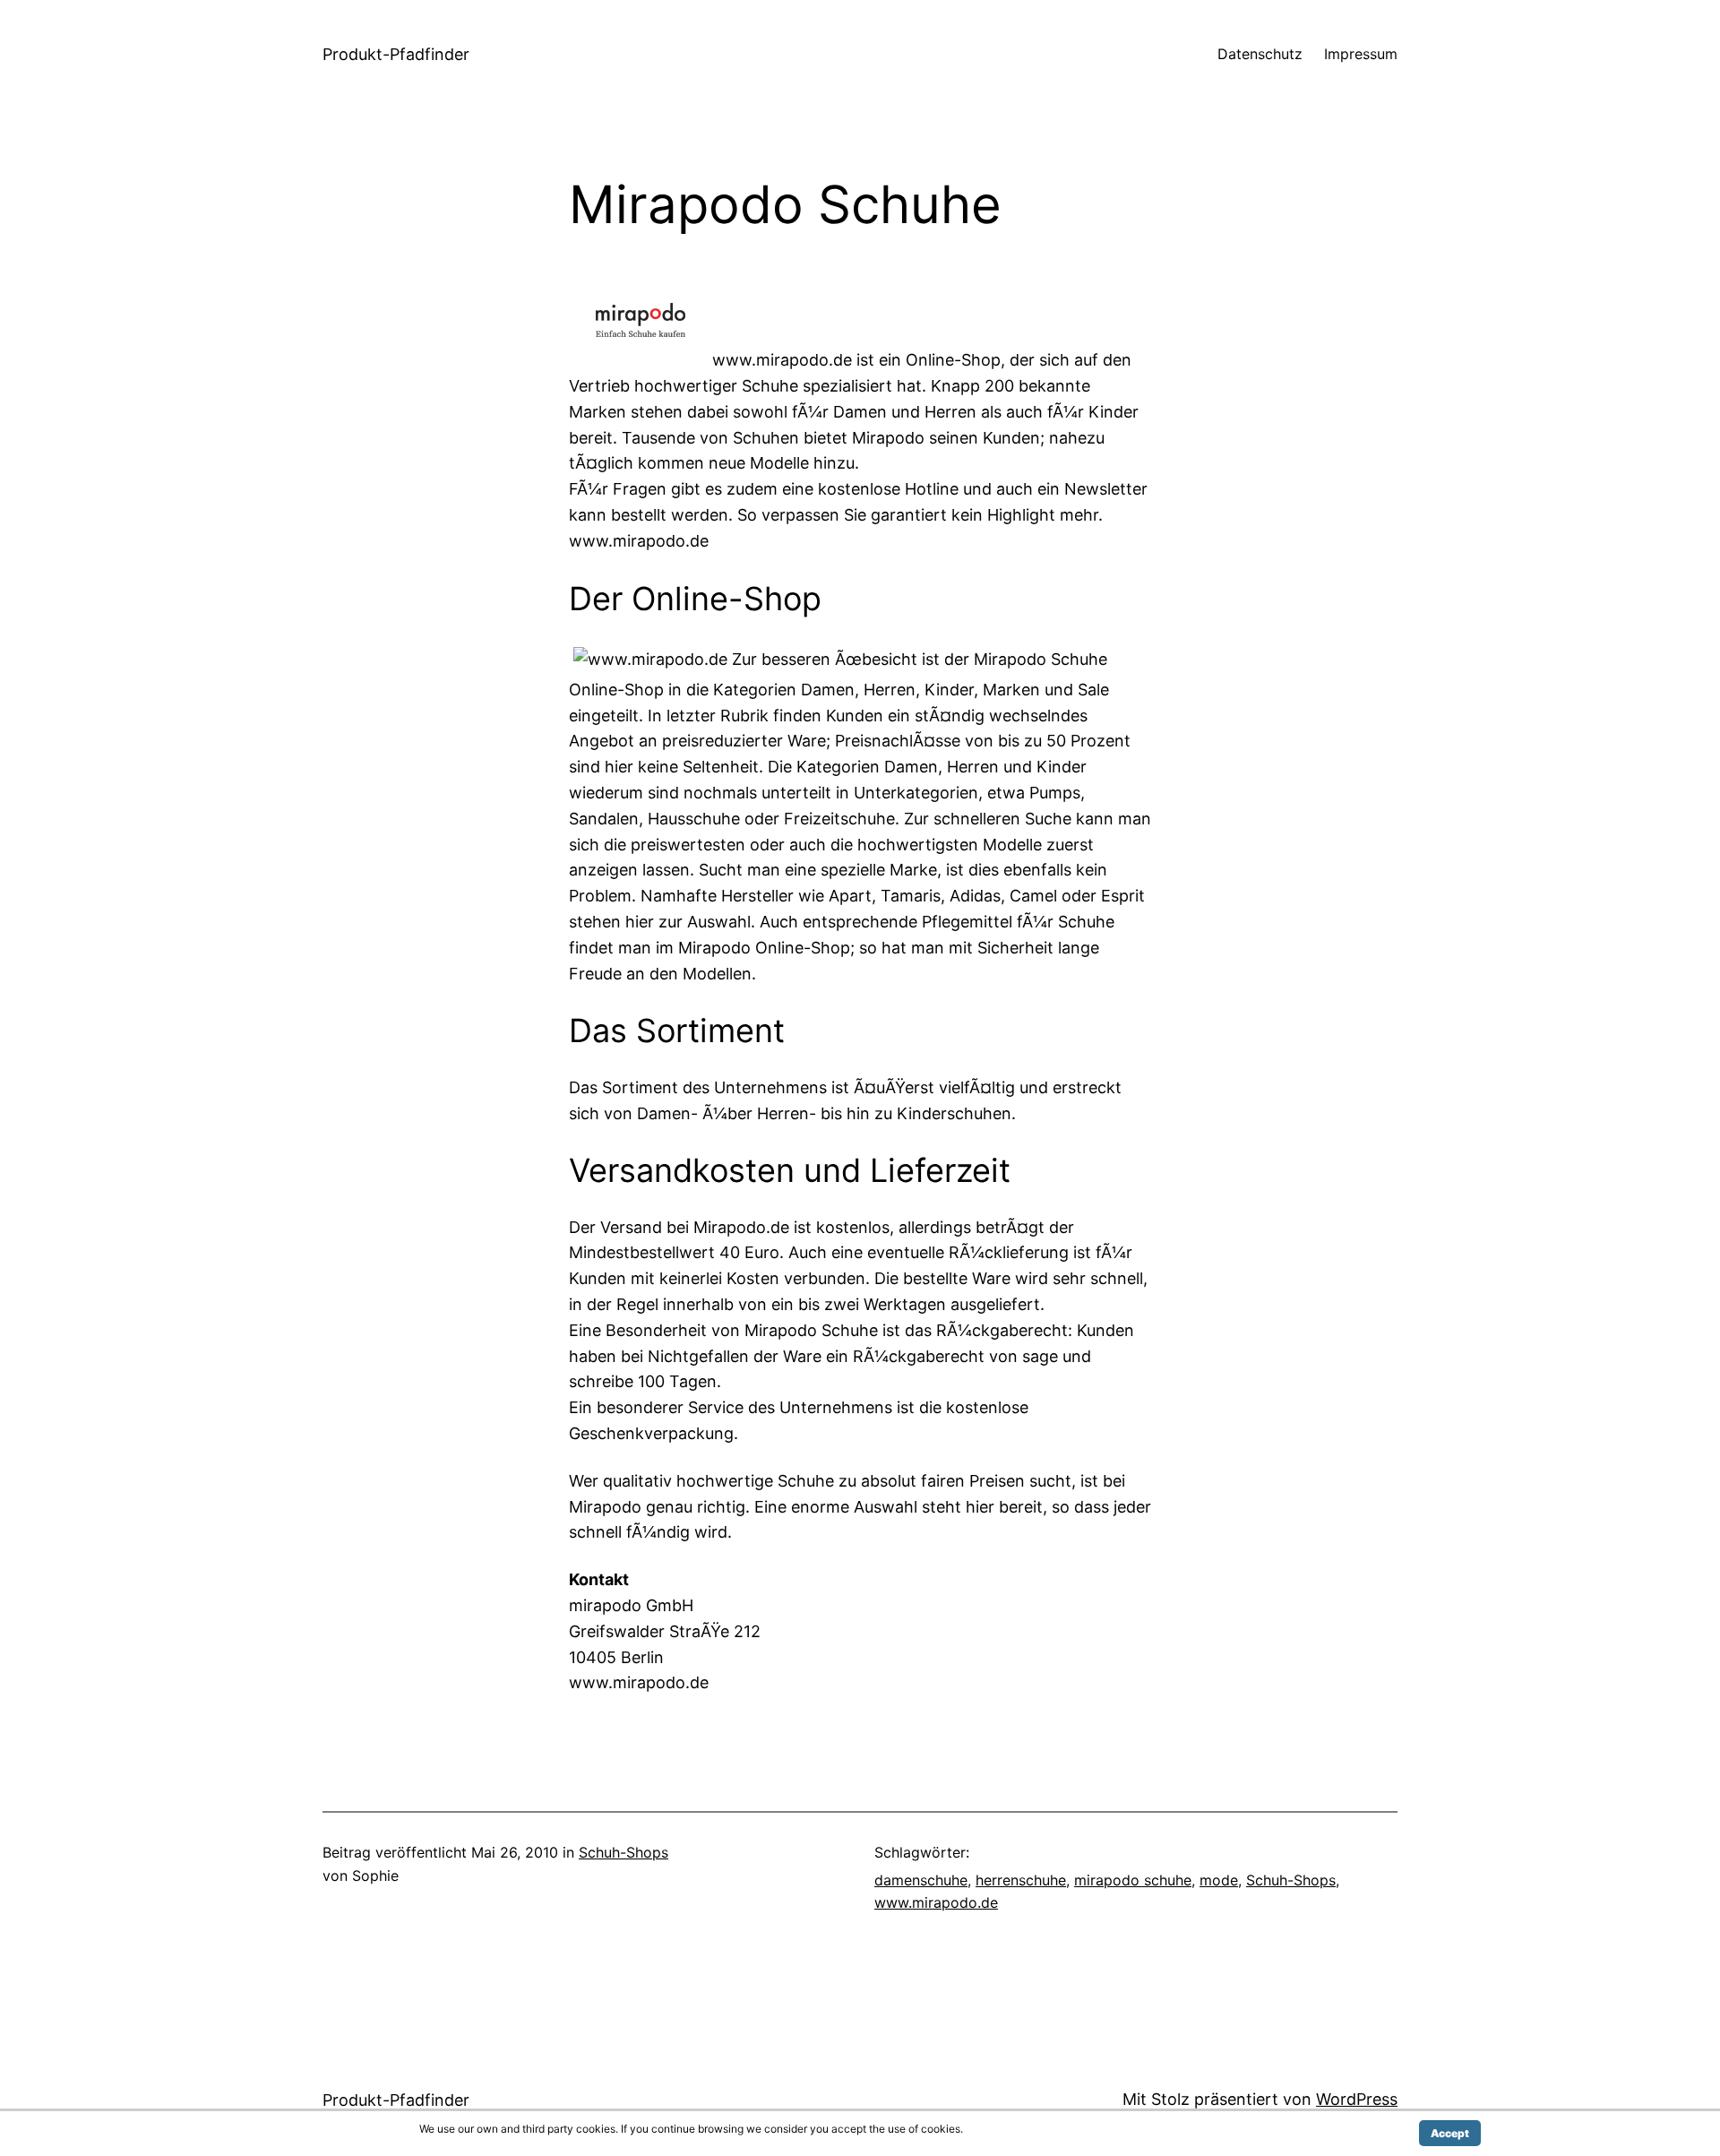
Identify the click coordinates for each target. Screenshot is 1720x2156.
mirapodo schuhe (1133, 1880)
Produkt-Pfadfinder (396, 54)
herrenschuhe (1021, 1880)
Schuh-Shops (623, 1852)
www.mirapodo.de (936, 1902)
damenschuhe (921, 1880)
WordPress (1357, 2099)
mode (1219, 1880)
